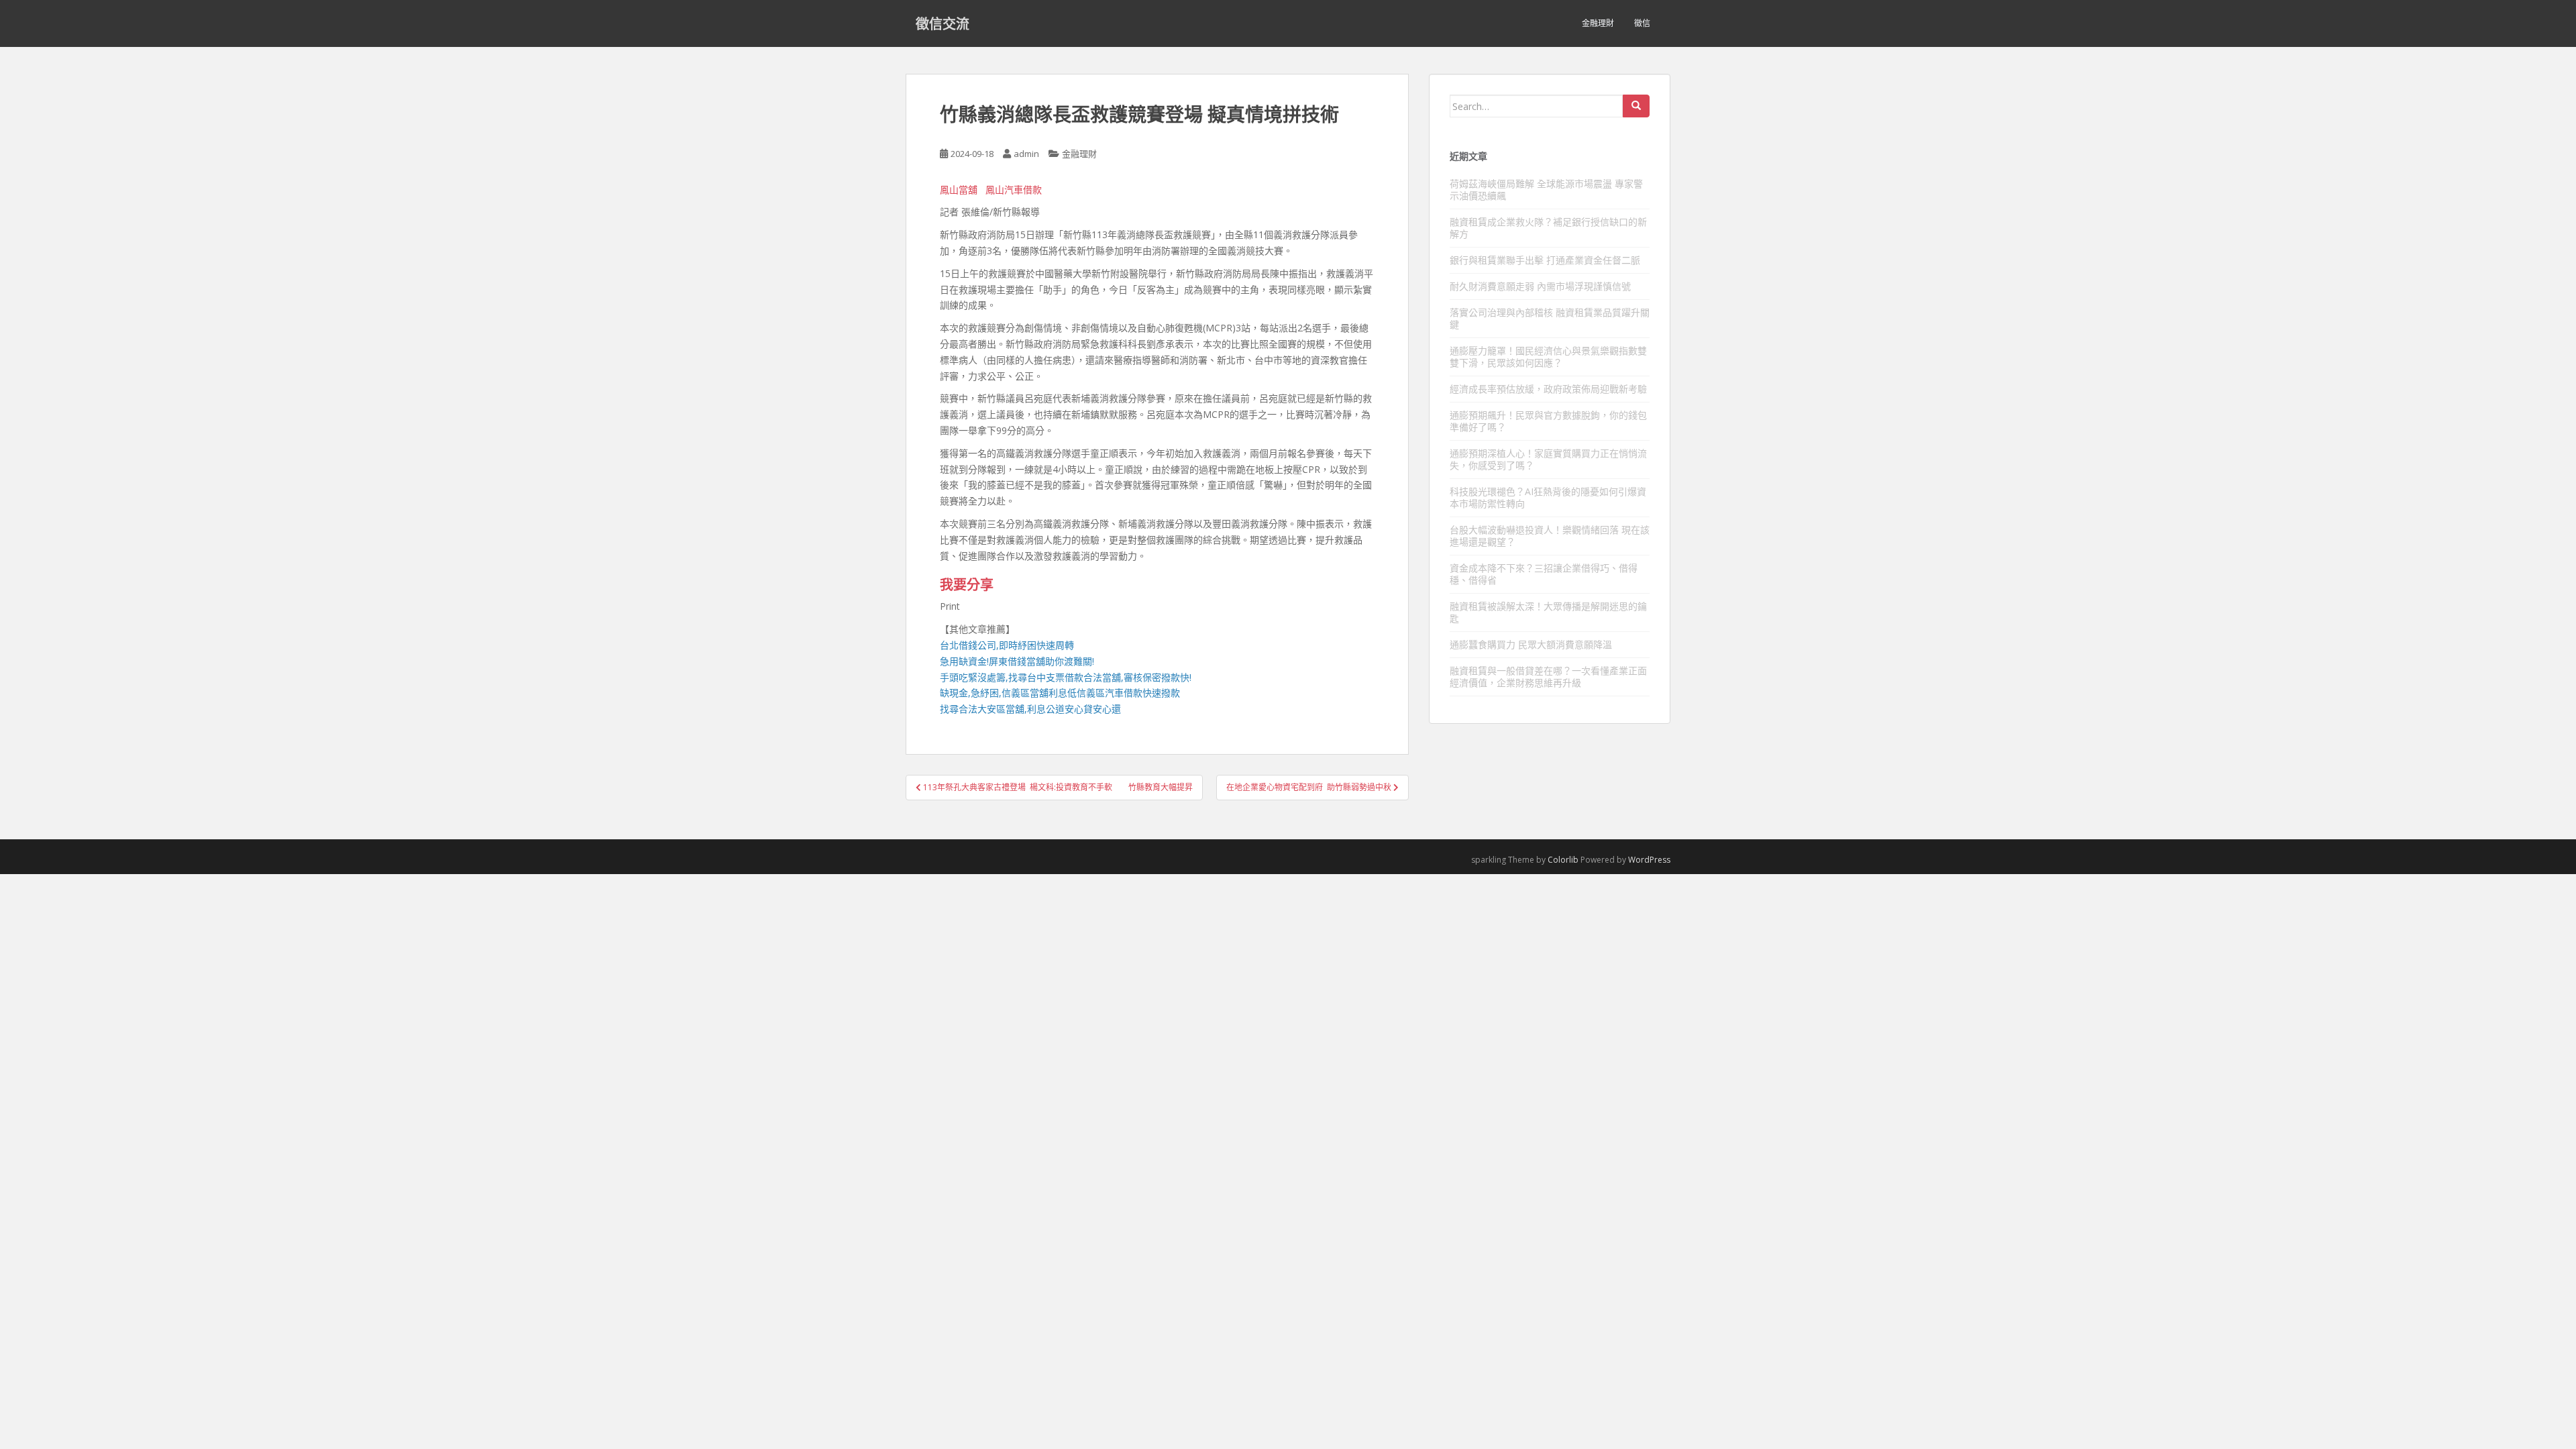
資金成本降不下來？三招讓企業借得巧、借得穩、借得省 (1544, 574)
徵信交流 (943, 23)
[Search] (1636, 106)
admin (1026, 154)
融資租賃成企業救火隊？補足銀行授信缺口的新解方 (1548, 228)
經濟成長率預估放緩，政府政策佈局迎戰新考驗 (1548, 389)
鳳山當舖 (959, 190)
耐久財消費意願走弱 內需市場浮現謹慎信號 (1540, 286)
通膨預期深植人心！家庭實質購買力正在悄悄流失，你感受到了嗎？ (1548, 459)
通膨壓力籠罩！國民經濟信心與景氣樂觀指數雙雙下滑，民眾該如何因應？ (1548, 357)
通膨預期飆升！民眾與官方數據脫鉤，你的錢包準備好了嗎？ (1548, 421)
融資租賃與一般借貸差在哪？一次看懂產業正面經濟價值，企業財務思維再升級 (1548, 677)
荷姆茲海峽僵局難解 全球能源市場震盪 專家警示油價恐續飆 (1546, 190)
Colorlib (1563, 860)
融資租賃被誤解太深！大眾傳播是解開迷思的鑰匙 (1548, 612)
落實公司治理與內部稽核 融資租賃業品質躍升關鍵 (1550, 318)
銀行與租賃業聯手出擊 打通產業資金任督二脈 (1545, 260)
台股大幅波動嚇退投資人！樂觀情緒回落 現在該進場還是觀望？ (1550, 536)
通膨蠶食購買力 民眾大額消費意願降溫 (1531, 644)
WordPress (1649, 860)
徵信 (1642, 23)
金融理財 (1598, 23)
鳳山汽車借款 (1014, 190)
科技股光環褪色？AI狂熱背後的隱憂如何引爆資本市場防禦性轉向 (1548, 497)
